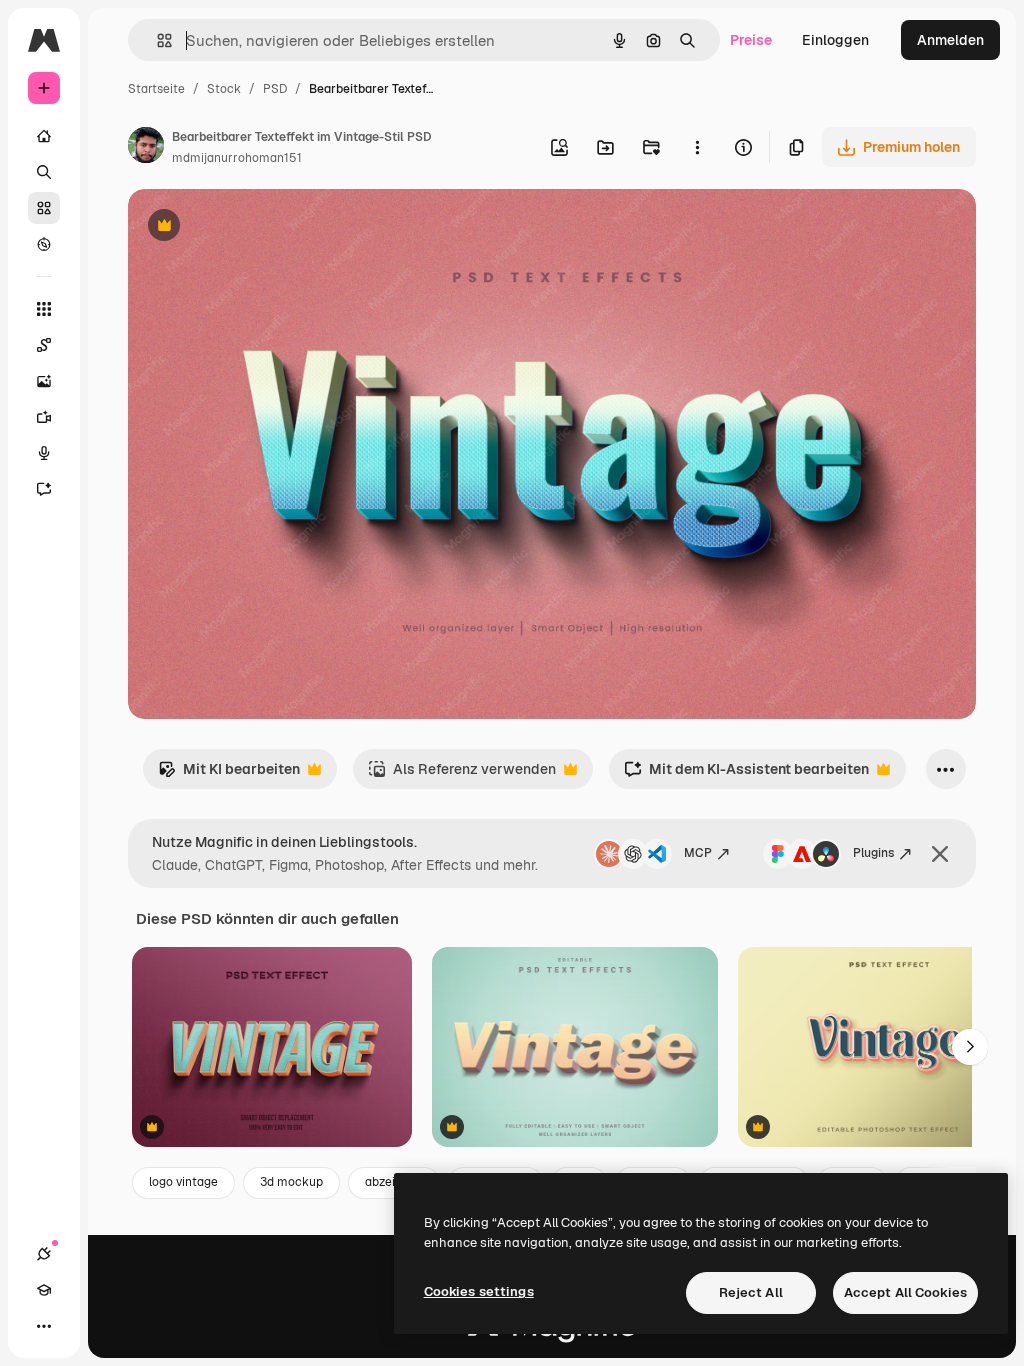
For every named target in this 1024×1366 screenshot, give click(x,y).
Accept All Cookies (905, 1292)
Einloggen (835, 40)
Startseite (156, 89)
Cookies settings (479, 1291)
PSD (275, 89)
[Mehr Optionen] (697, 147)
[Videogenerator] (44, 417)
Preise (751, 40)
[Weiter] (970, 1047)
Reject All (751, 1292)
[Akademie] (44, 1290)
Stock (224, 89)
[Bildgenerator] (44, 381)
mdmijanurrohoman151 (237, 158)
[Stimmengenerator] (44, 453)
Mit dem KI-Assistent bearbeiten (746, 774)
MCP (698, 853)
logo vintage (183, 1182)
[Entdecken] (44, 244)
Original (256, 227)
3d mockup (291, 1182)
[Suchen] (44, 172)
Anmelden (950, 40)
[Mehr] (44, 1326)
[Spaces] (44, 345)
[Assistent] (44, 489)
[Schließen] (940, 854)
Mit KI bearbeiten (229, 774)
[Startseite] (44, 136)
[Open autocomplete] (156, 40)
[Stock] (44, 208)
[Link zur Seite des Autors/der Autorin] (146, 148)
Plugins (873, 853)
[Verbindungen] (44, 1254)
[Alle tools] (44, 309)
